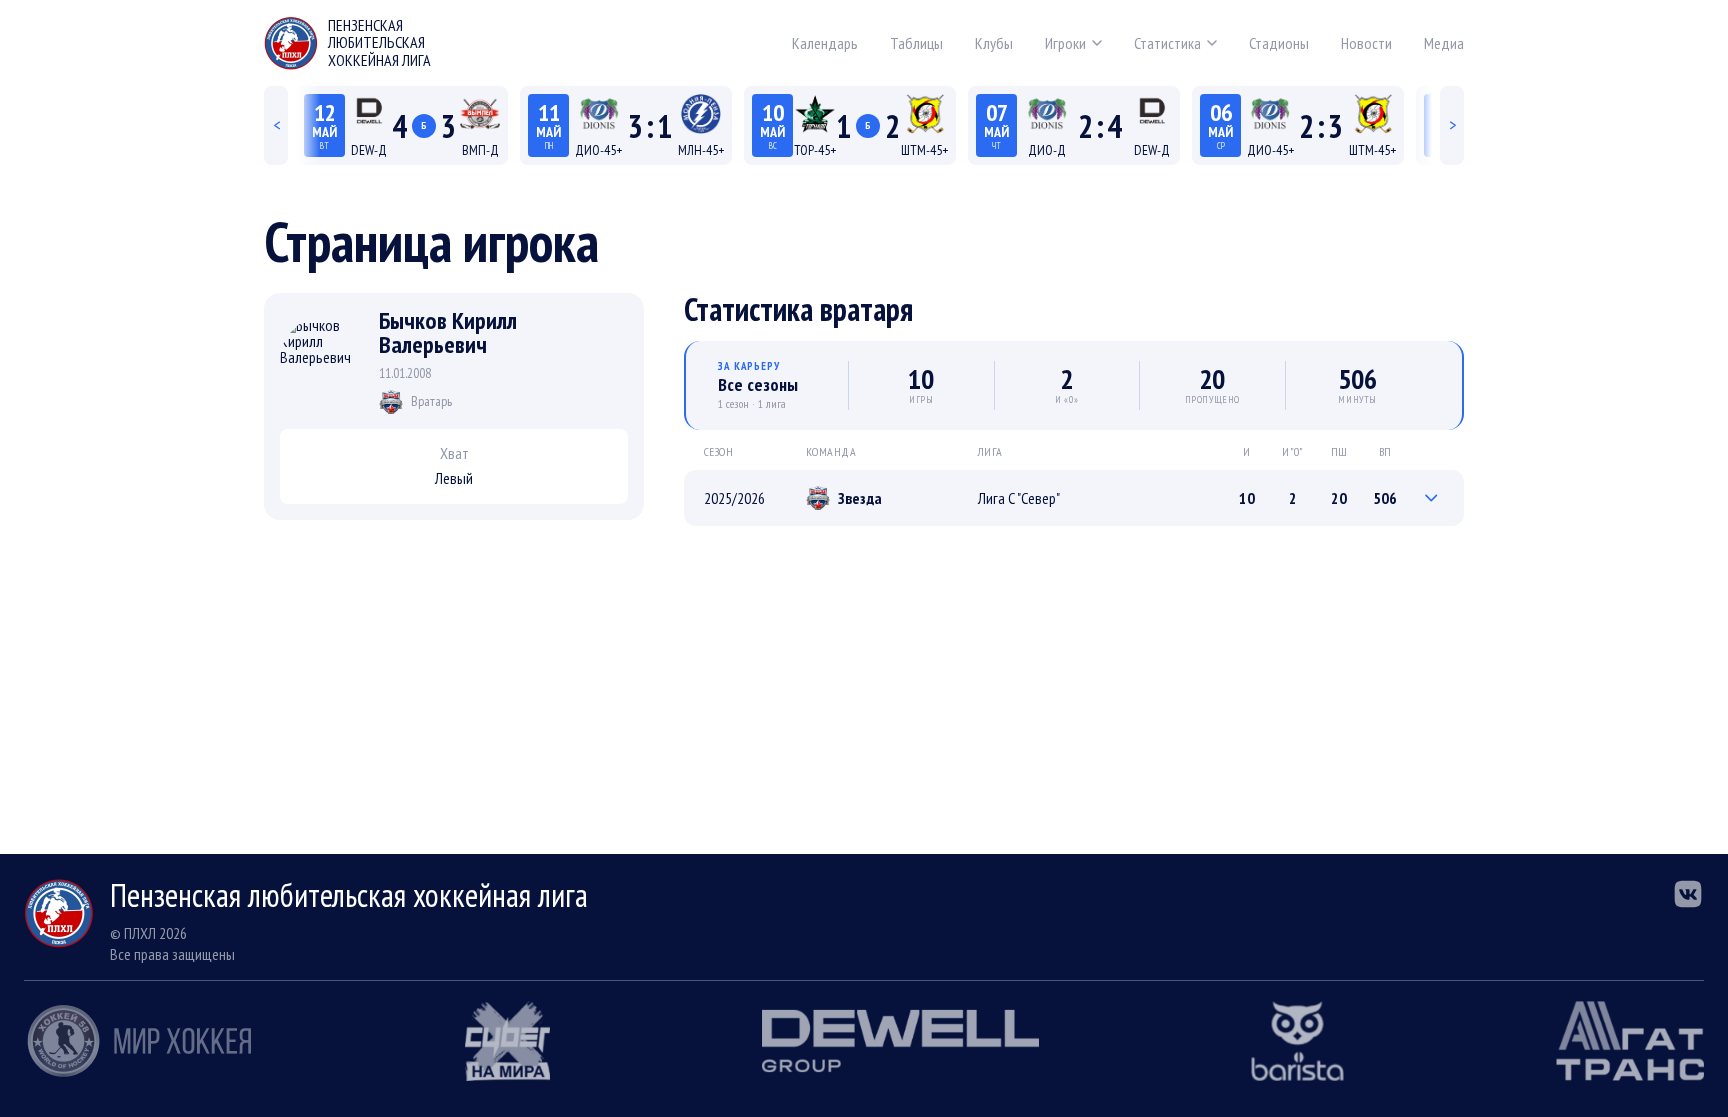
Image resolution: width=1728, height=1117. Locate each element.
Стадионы (1279, 43)
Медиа (1444, 43)
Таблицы (916, 43)
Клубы (994, 43)
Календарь (825, 43)
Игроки (1065, 43)
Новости (1366, 43)
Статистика (1167, 43)
